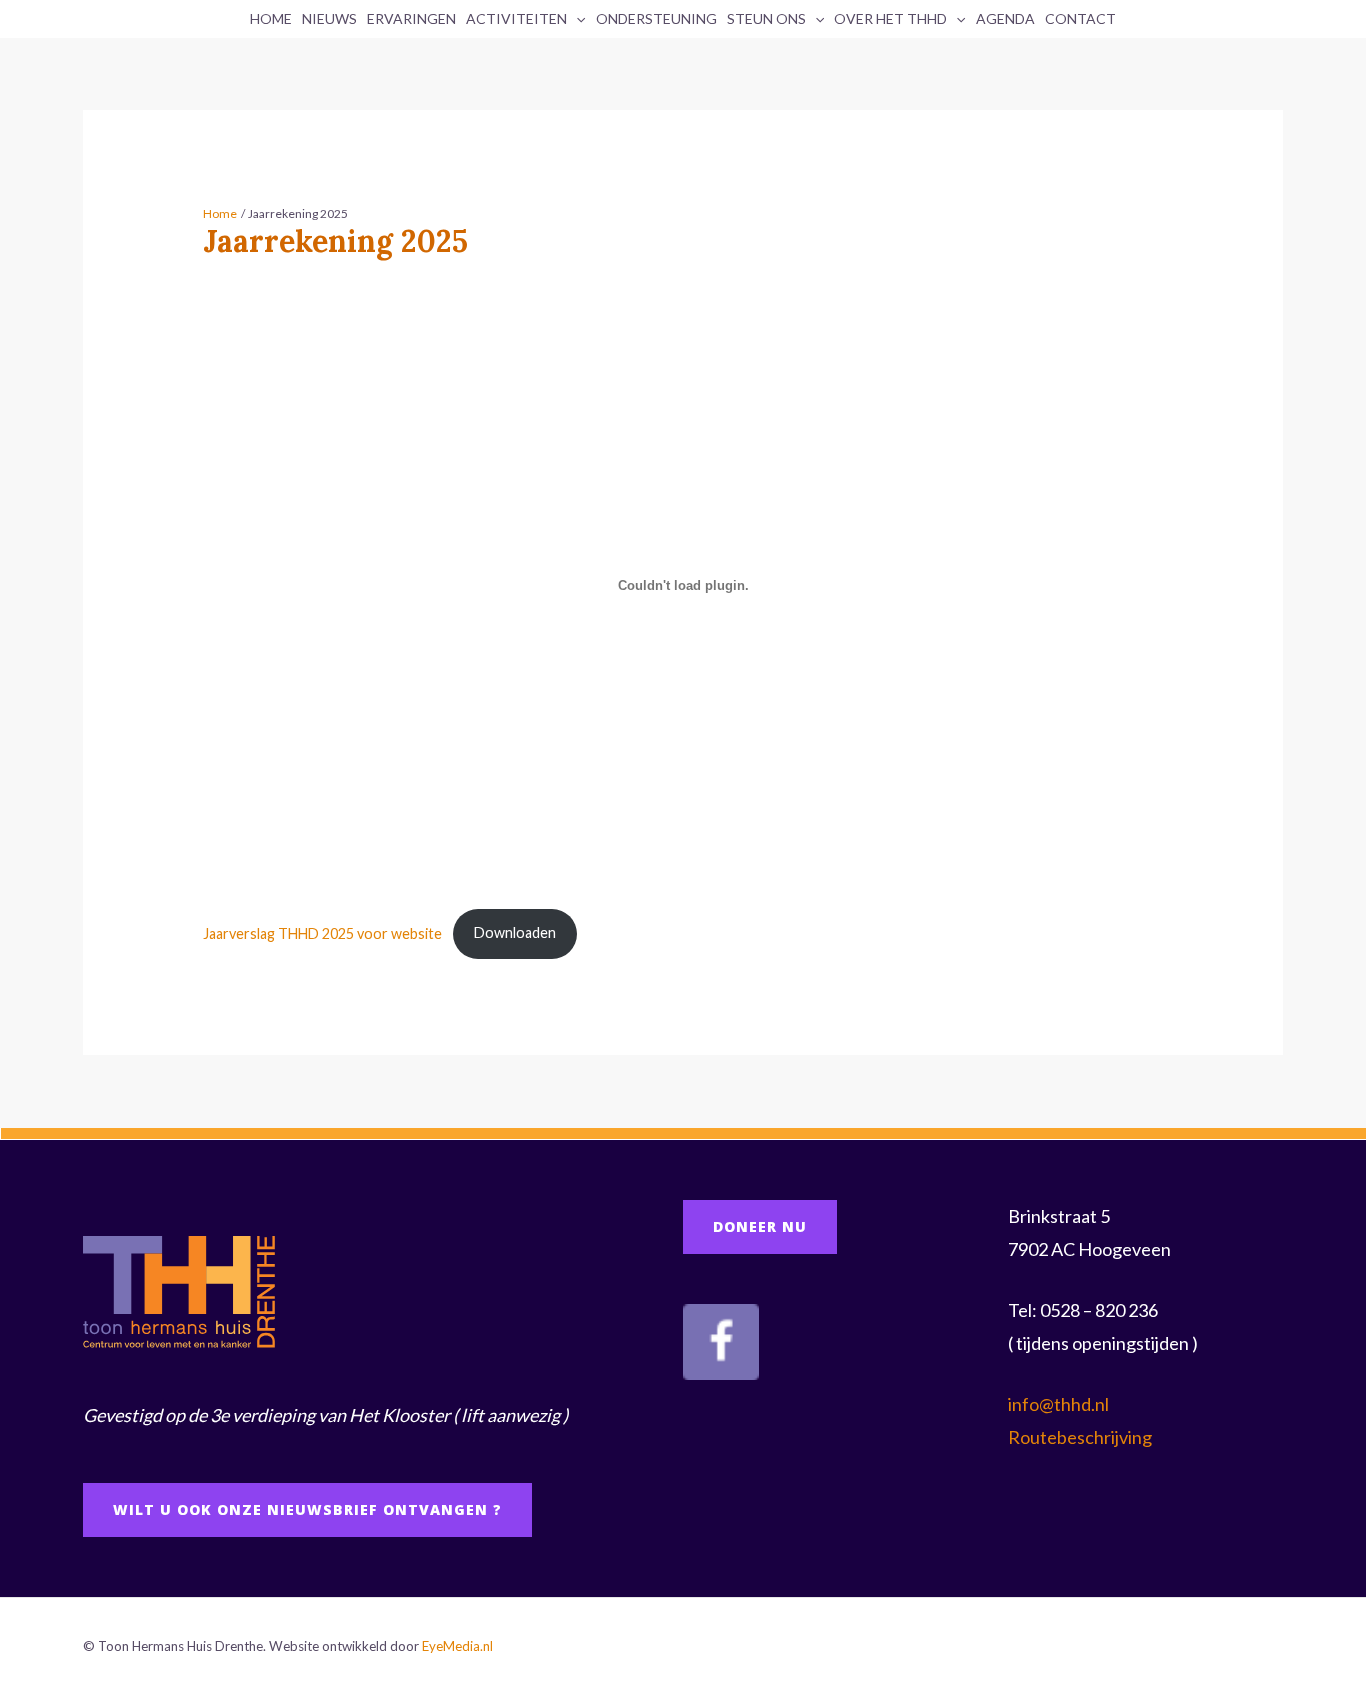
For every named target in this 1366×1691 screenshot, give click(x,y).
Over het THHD (890, 18)
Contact (1080, 18)
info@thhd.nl (1058, 1404)
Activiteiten (516, 18)
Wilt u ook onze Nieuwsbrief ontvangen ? (307, 1509)
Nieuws (329, 18)
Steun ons (766, 18)
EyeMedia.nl (457, 1646)
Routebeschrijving (1080, 1437)
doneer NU (760, 1226)
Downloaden (515, 932)
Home (271, 18)
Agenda (1005, 18)
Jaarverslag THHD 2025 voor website (322, 932)
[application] (576, 19)
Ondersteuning (656, 18)
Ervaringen (411, 18)
